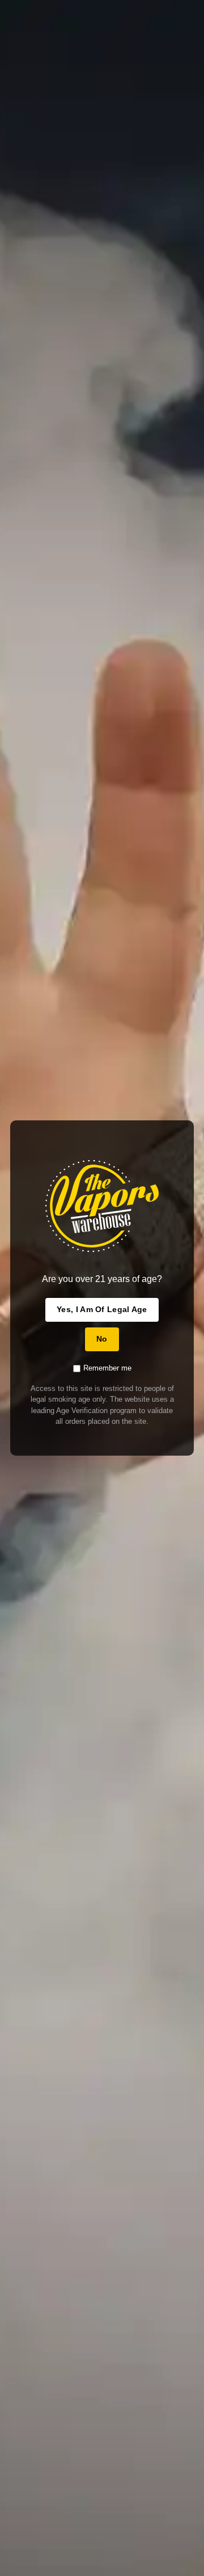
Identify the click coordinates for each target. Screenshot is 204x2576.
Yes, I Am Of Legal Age (102, 1309)
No (102, 1339)
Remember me (107, 1368)
